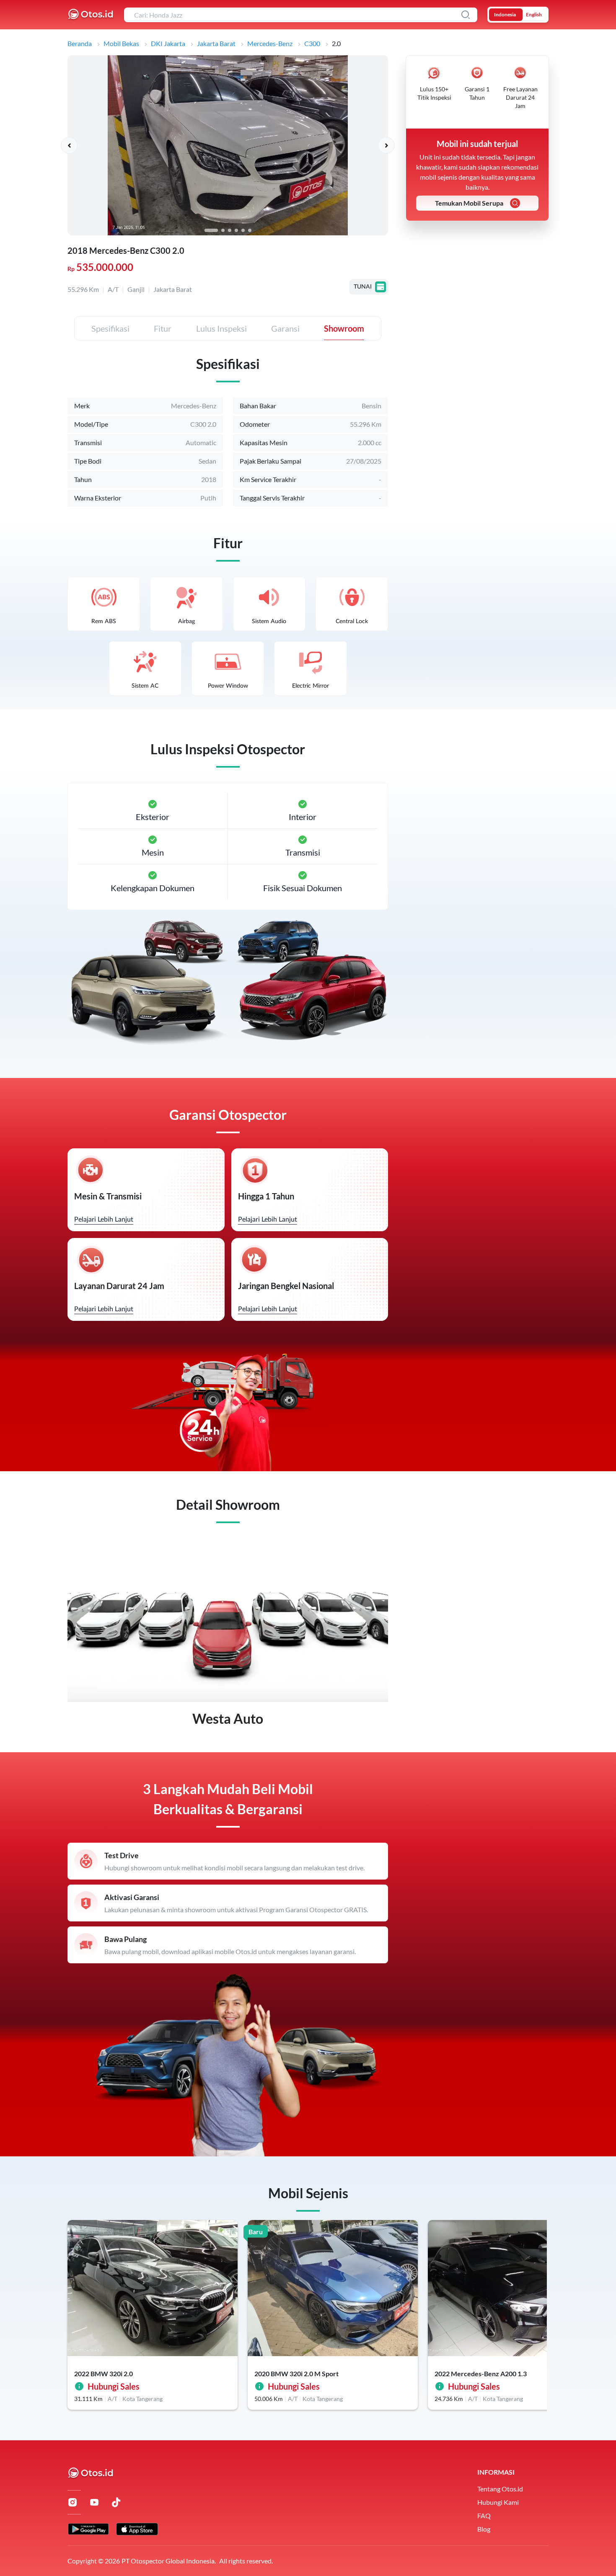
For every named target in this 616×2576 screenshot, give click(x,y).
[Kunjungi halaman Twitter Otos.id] (116, 2502)
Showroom (344, 328)
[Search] (466, 15)
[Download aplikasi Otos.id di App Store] (137, 2529)
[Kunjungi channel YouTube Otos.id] (94, 2502)
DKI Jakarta (168, 43)
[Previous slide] (69, 145)
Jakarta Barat (216, 43)
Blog (484, 2529)
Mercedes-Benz (270, 43)
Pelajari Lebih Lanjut (104, 1220)
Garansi (285, 328)
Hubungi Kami (498, 2502)
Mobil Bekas (121, 43)
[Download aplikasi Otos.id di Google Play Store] (88, 2529)
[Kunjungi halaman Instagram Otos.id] (72, 2502)
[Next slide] (386, 145)
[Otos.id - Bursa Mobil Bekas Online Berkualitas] (91, 15)
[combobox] (301, 15)
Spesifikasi (110, 328)
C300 (312, 43)
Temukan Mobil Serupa (469, 203)
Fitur (163, 328)
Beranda (80, 43)
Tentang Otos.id (500, 2489)
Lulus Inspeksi (221, 328)
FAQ (484, 2515)
